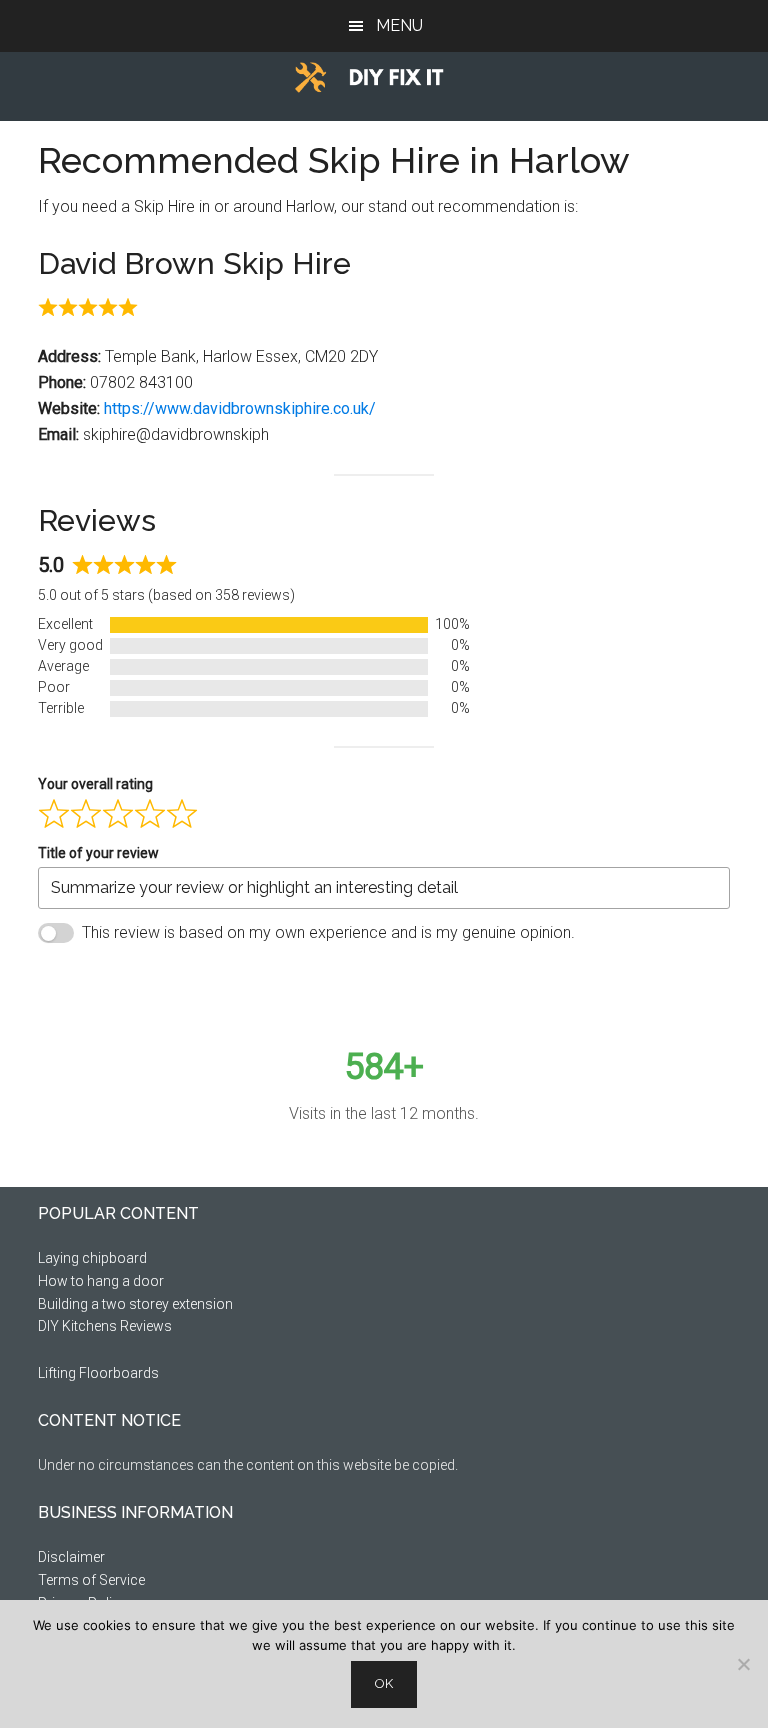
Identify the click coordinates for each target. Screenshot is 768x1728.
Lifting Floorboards (98, 1373)
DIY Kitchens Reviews (105, 1326)
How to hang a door (101, 1281)
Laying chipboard (92, 1258)
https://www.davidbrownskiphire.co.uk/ (240, 408)
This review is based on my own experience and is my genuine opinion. (328, 932)
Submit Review (126, 981)
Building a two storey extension (135, 1304)
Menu (399, 25)
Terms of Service (91, 1580)
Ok (384, 1683)
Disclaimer (71, 1557)
